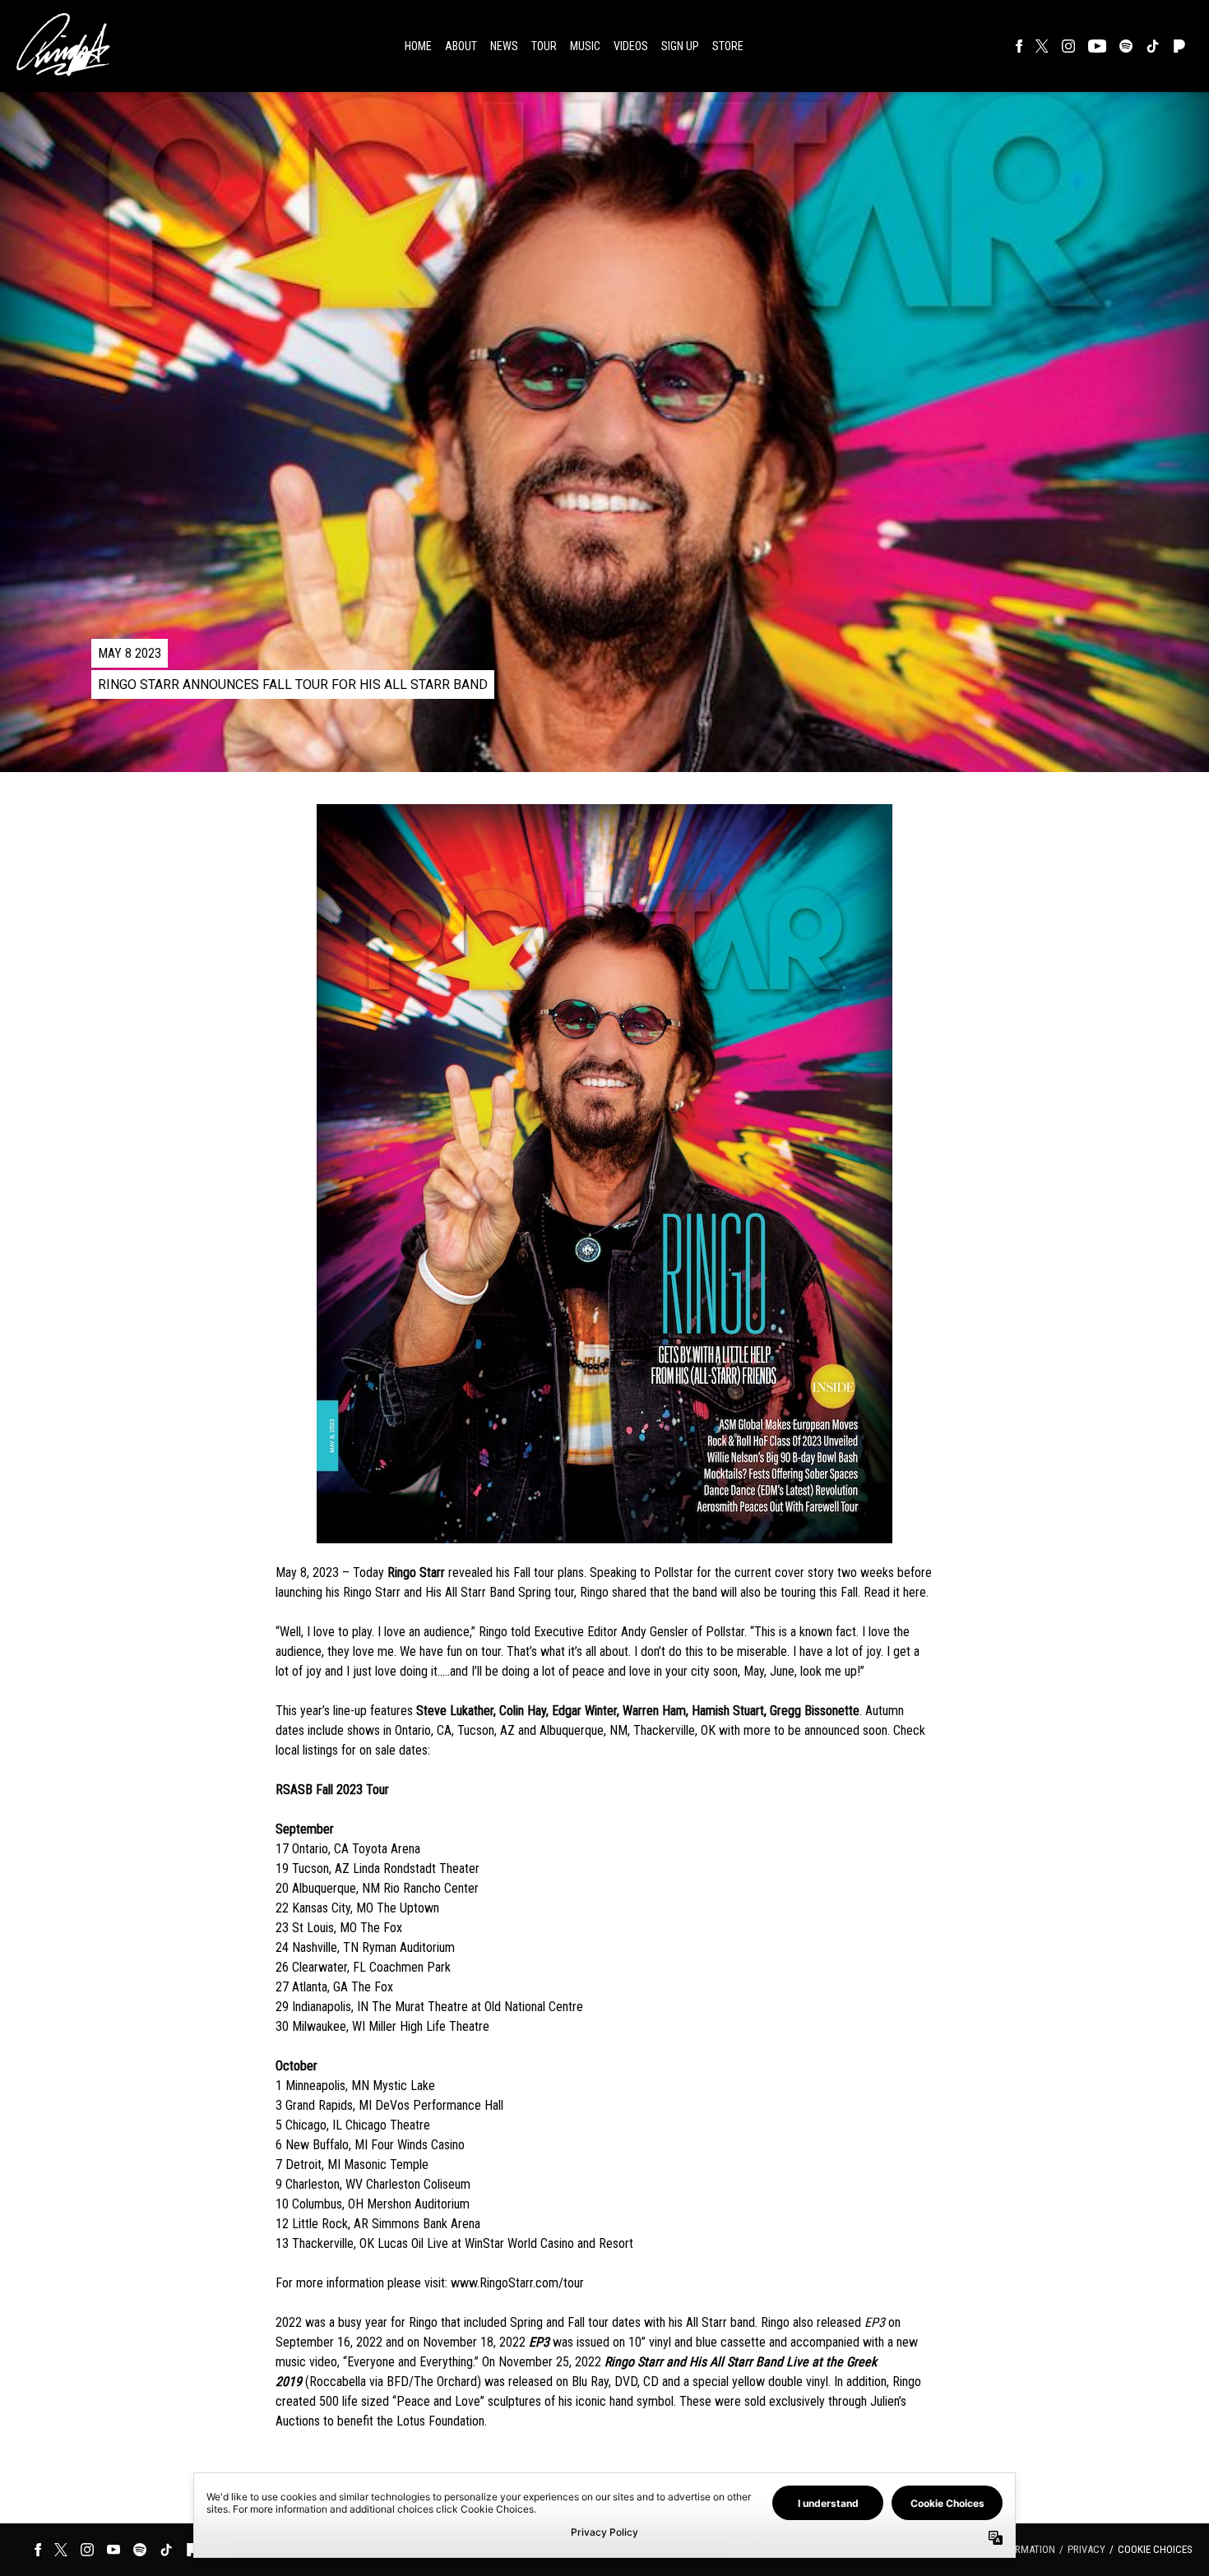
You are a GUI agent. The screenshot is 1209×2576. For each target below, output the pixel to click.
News (504, 46)
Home (418, 46)
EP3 (875, 2322)
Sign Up (680, 46)
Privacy (1086, 2549)
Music (585, 46)
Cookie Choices (1155, 2549)
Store (728, 46)
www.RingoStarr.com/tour (517, 2283)
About (461, 46)
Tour (544, 46)
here (915, 1592)
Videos (631, 46)
